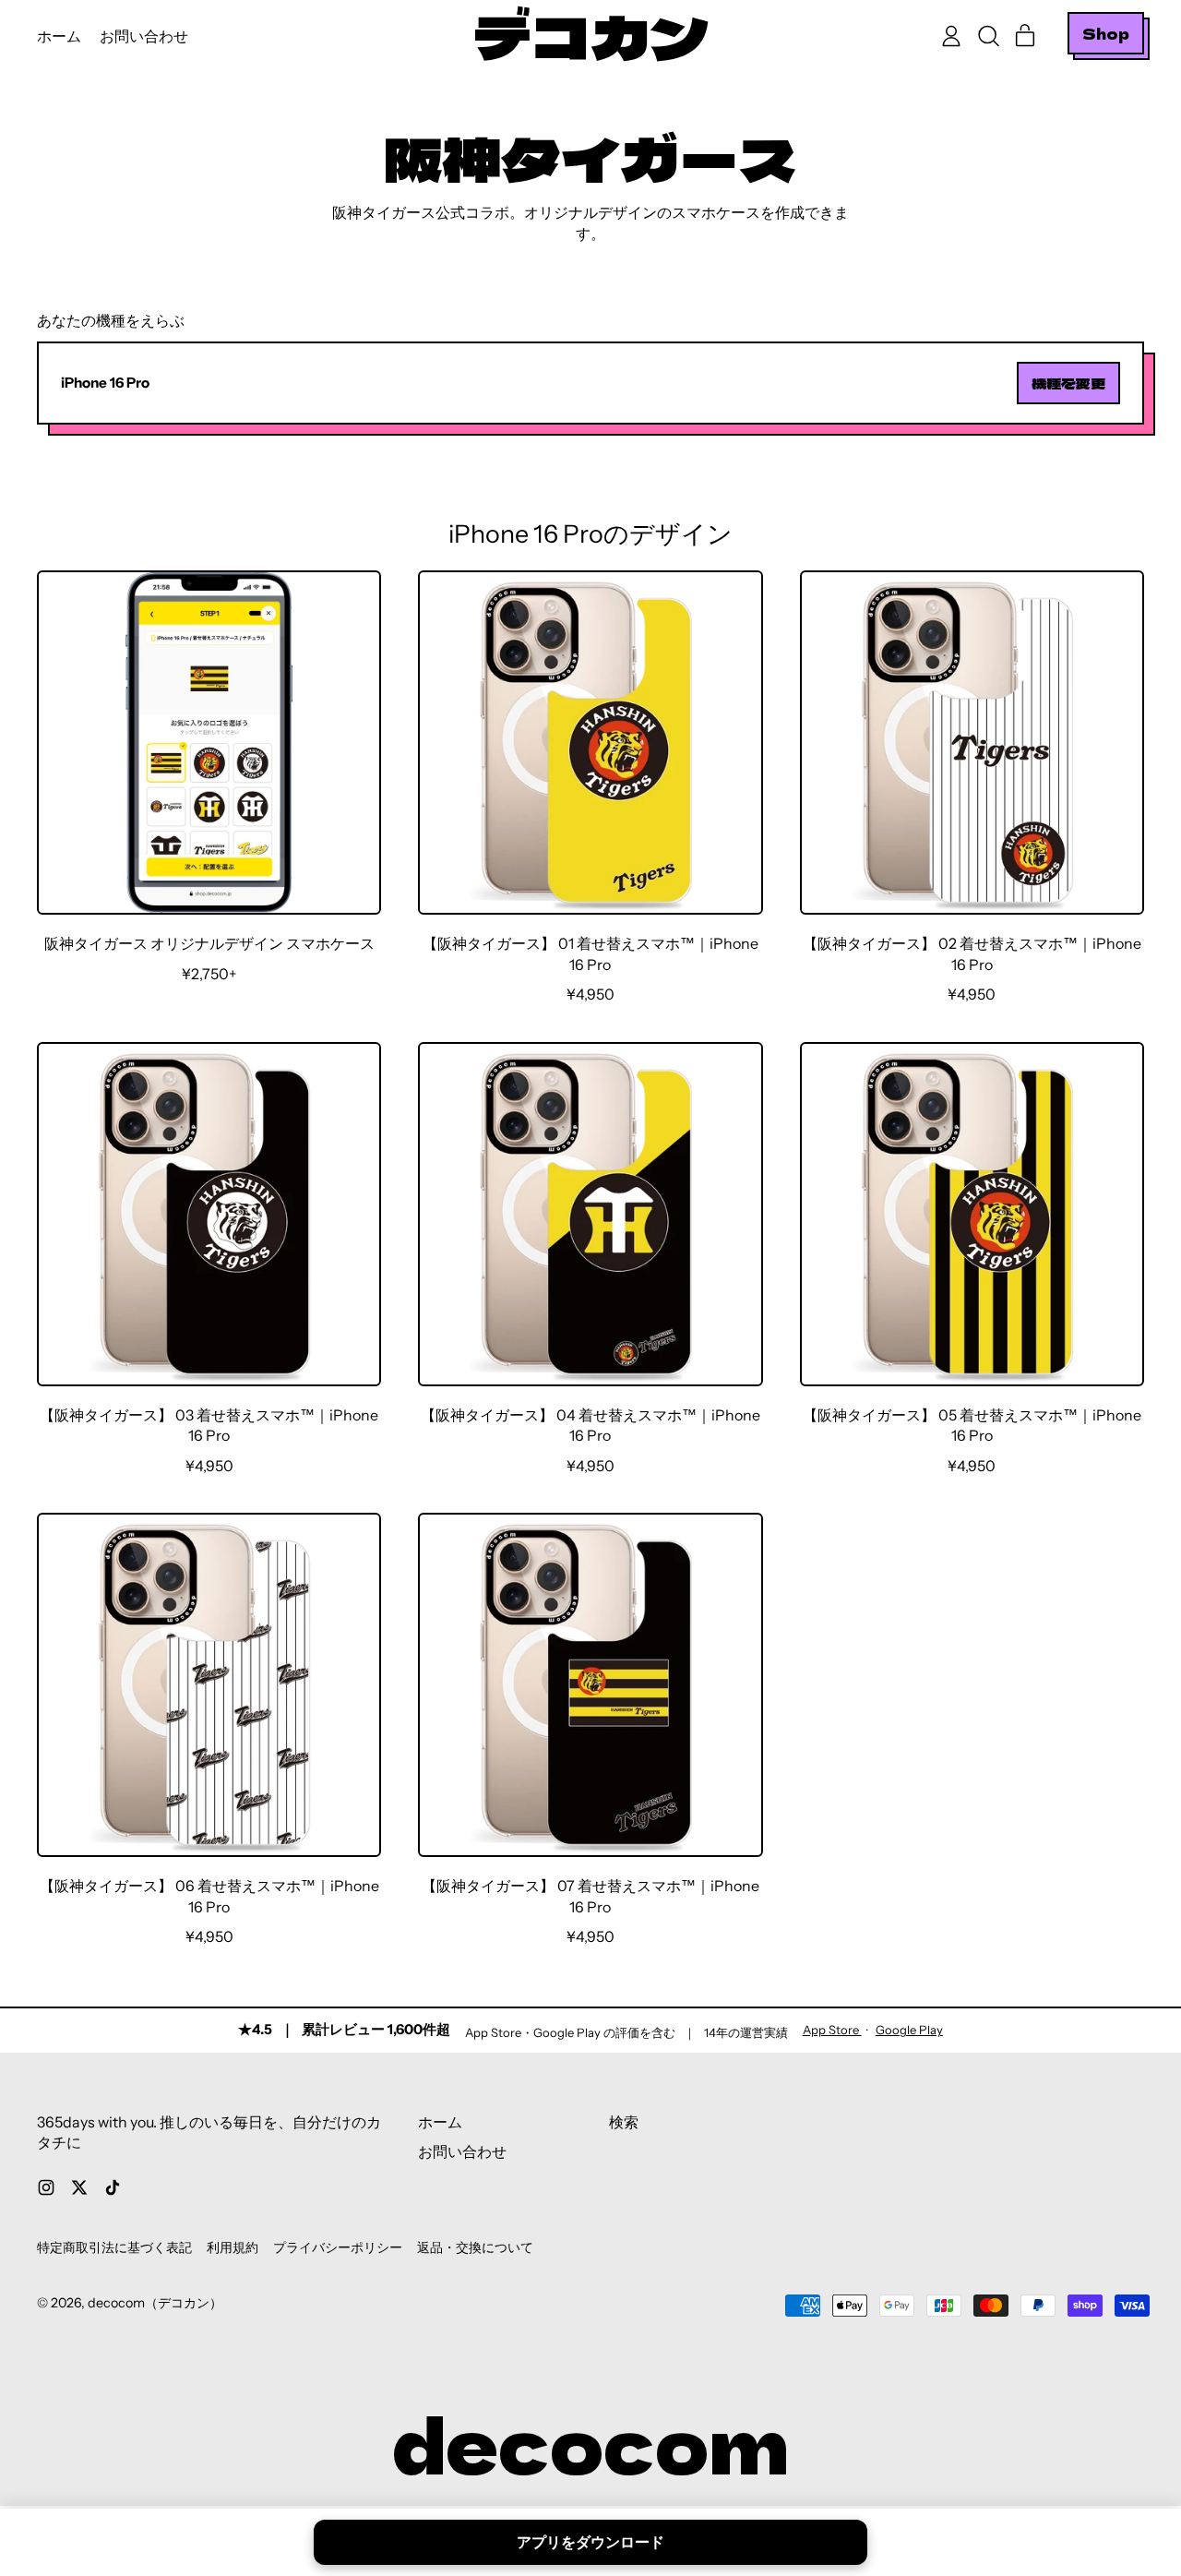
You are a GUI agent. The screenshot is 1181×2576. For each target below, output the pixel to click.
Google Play (909, 2030)
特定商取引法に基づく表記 (114, 2247)
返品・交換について (475, 2247)
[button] (988, 36)
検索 (624, 2122)
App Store (832, 2030)
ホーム (59, 36)
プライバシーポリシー (338, 2247)
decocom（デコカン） (155, 2303)
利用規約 (233, 2247)
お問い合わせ (144, 36)
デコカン (590, 36)
